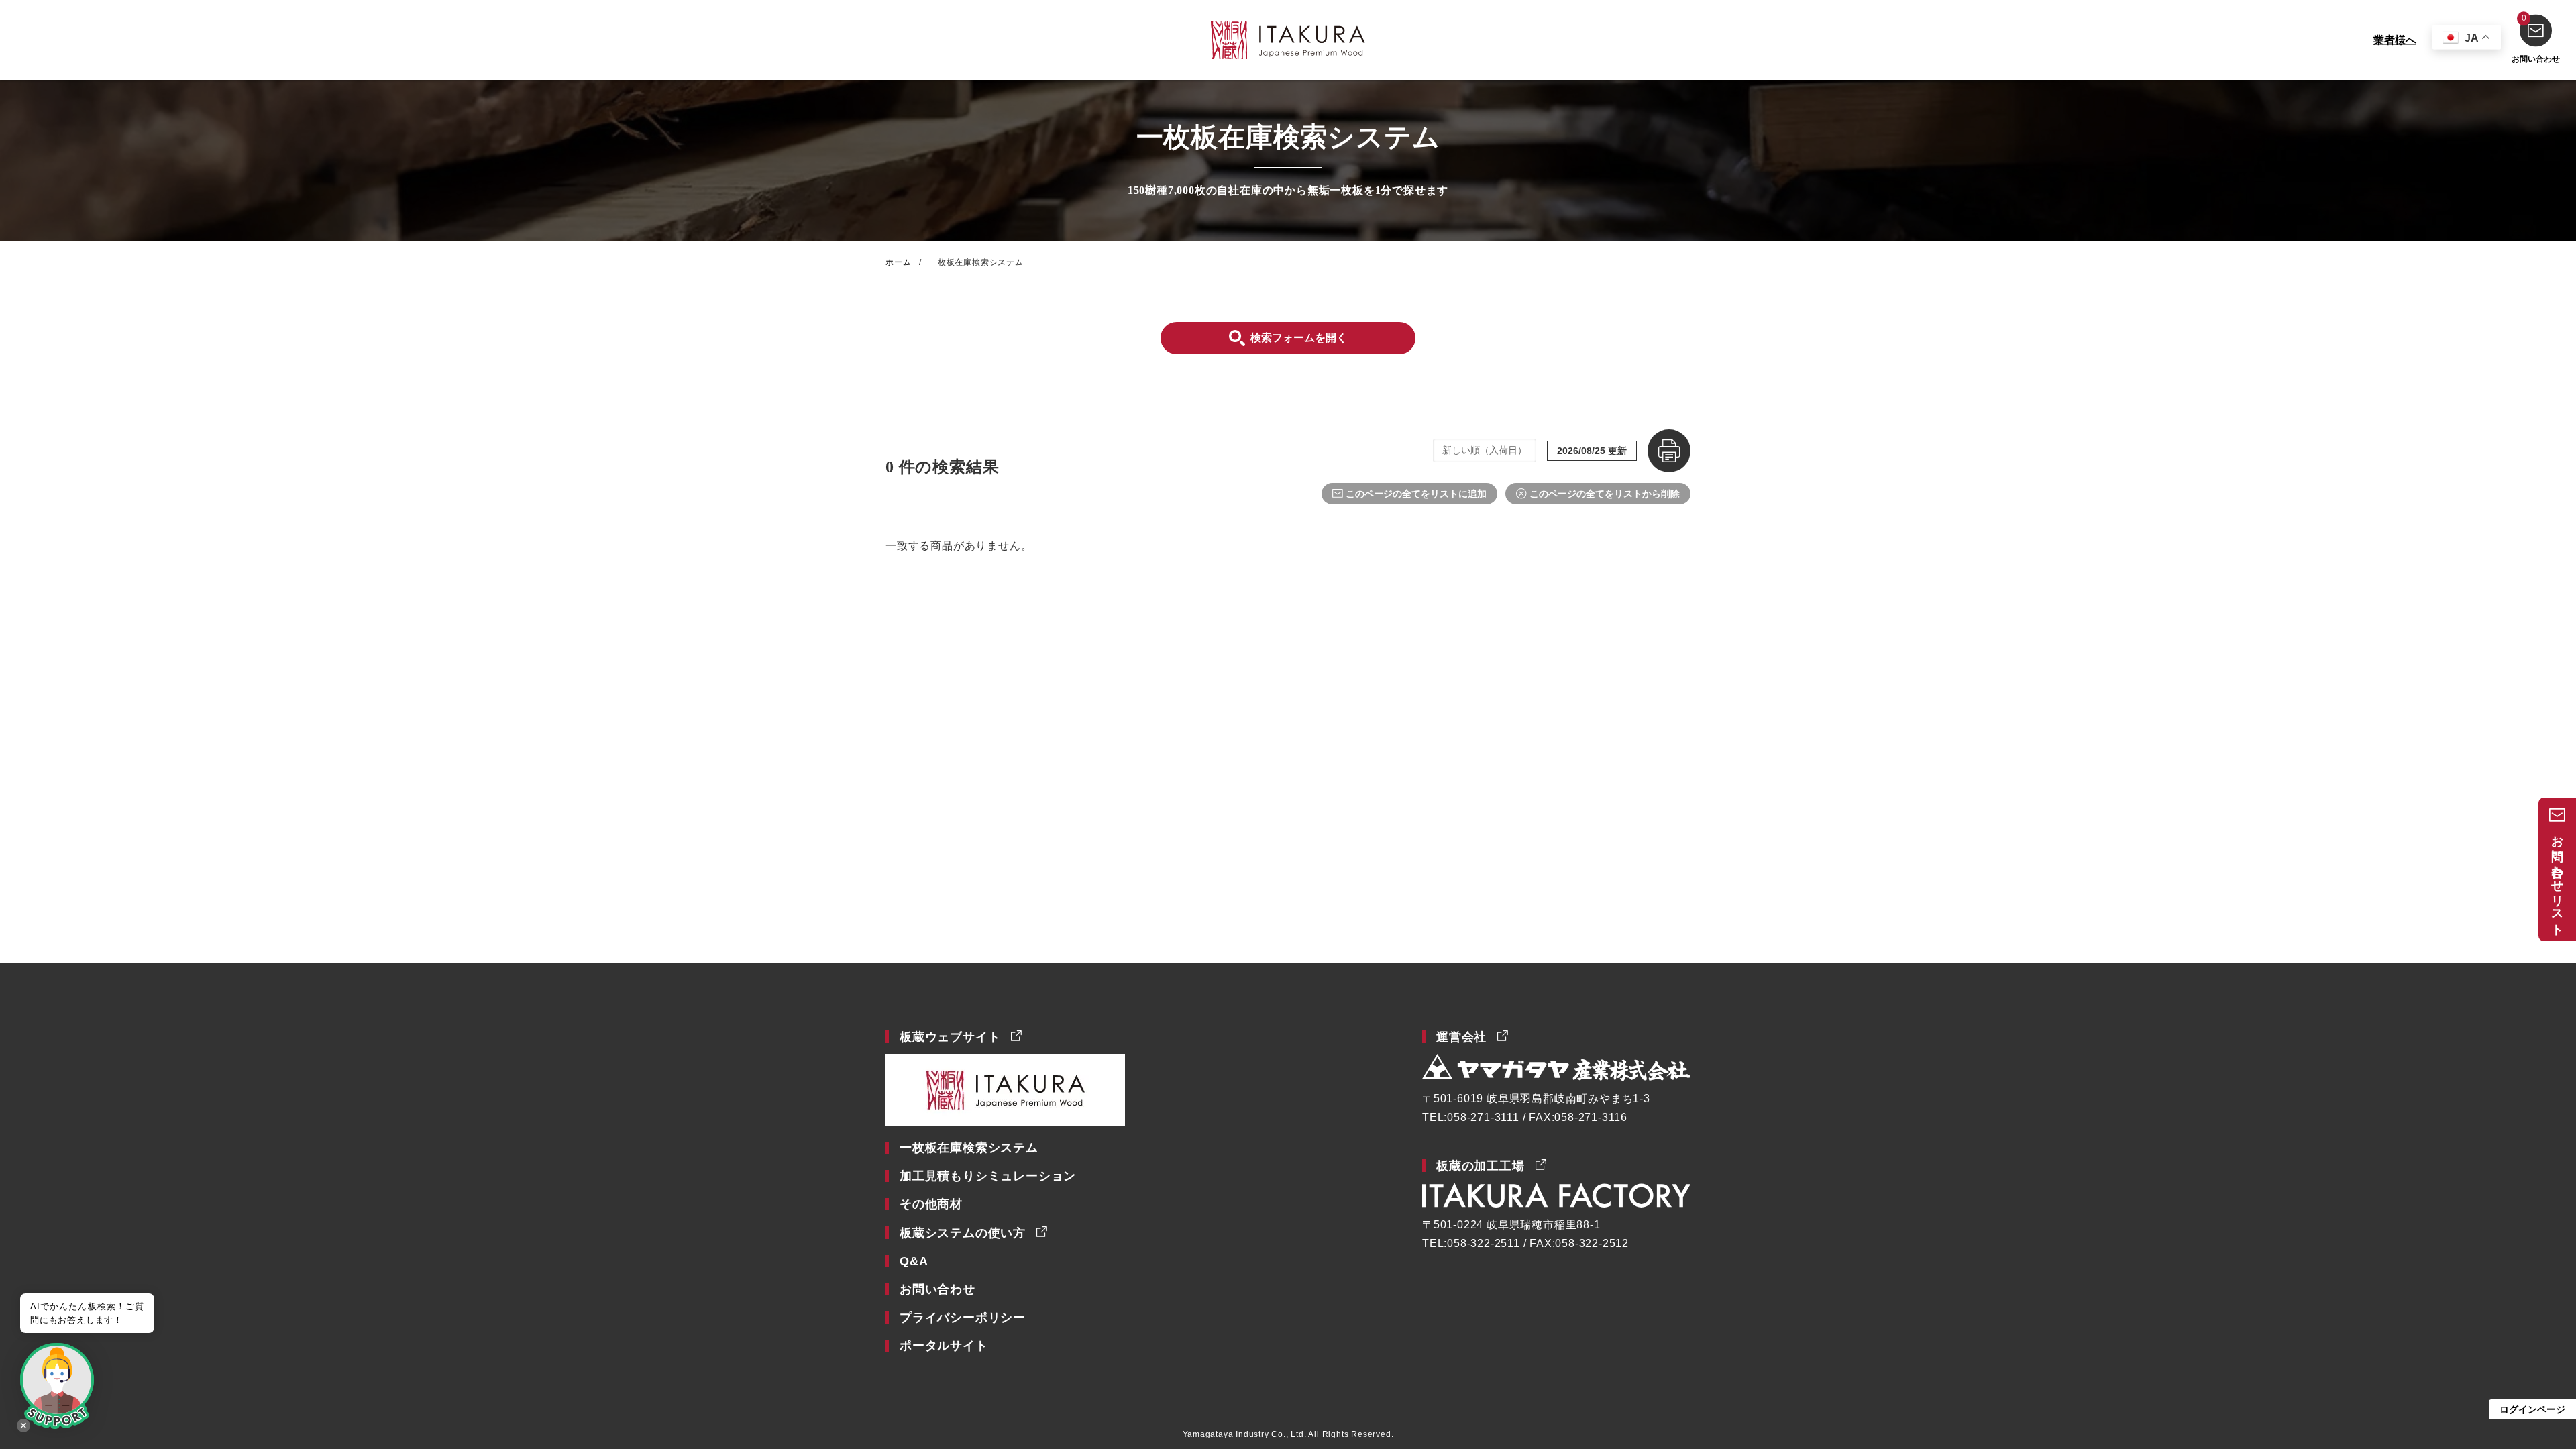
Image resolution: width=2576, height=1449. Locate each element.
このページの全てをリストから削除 (1605, 494)
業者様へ (2395, 40)
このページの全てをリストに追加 (1416, 494)
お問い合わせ (2536, 39)
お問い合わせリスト (2557, 879)
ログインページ (2532, 1409)
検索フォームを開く (1299, 338)
